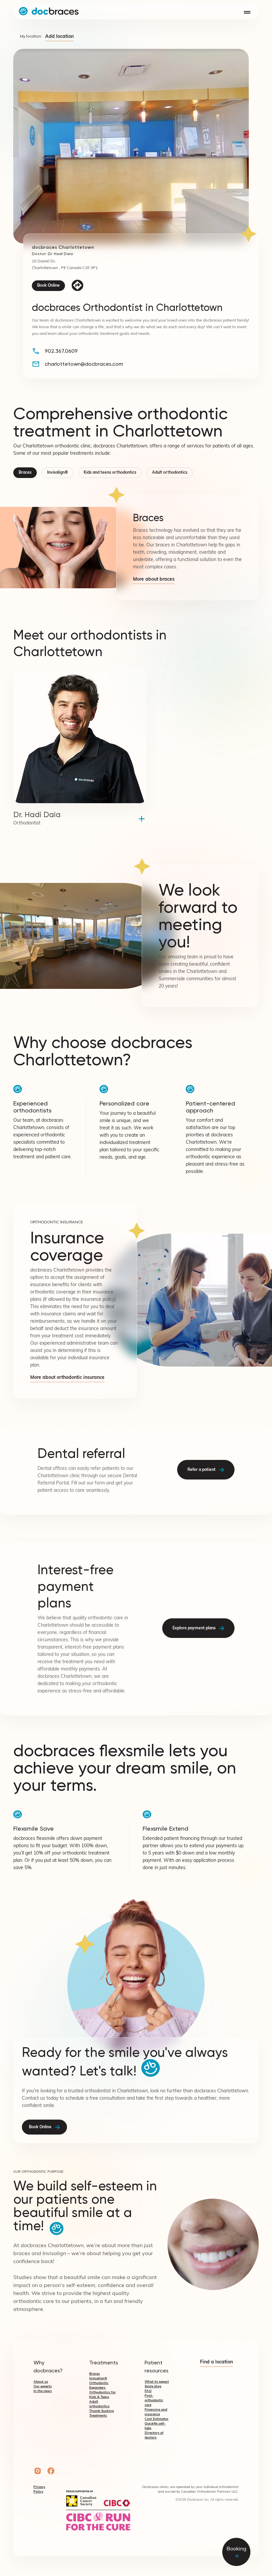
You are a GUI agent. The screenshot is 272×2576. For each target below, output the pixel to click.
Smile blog (153, 2386)
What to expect (157, 2382)
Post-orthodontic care (154, 2400)
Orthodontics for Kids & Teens (102, 2395)
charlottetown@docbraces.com (84, 364)
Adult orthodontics (170, 473)
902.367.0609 (61, 351)
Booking (237, 2549)
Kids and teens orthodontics (110, 473)
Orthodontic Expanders (99, 2385)
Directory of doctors (154, 2435)
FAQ (148, 2391)
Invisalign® (58, 473)
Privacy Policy (39, 2489)
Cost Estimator (157, 2419)
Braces (25, 473)
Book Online (48, 286)
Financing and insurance (156, 2412)
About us (41, 2382)
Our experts (43, 2386)
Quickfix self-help (155, 2426)
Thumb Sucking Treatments (102, 2413)
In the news (43, 2391)
